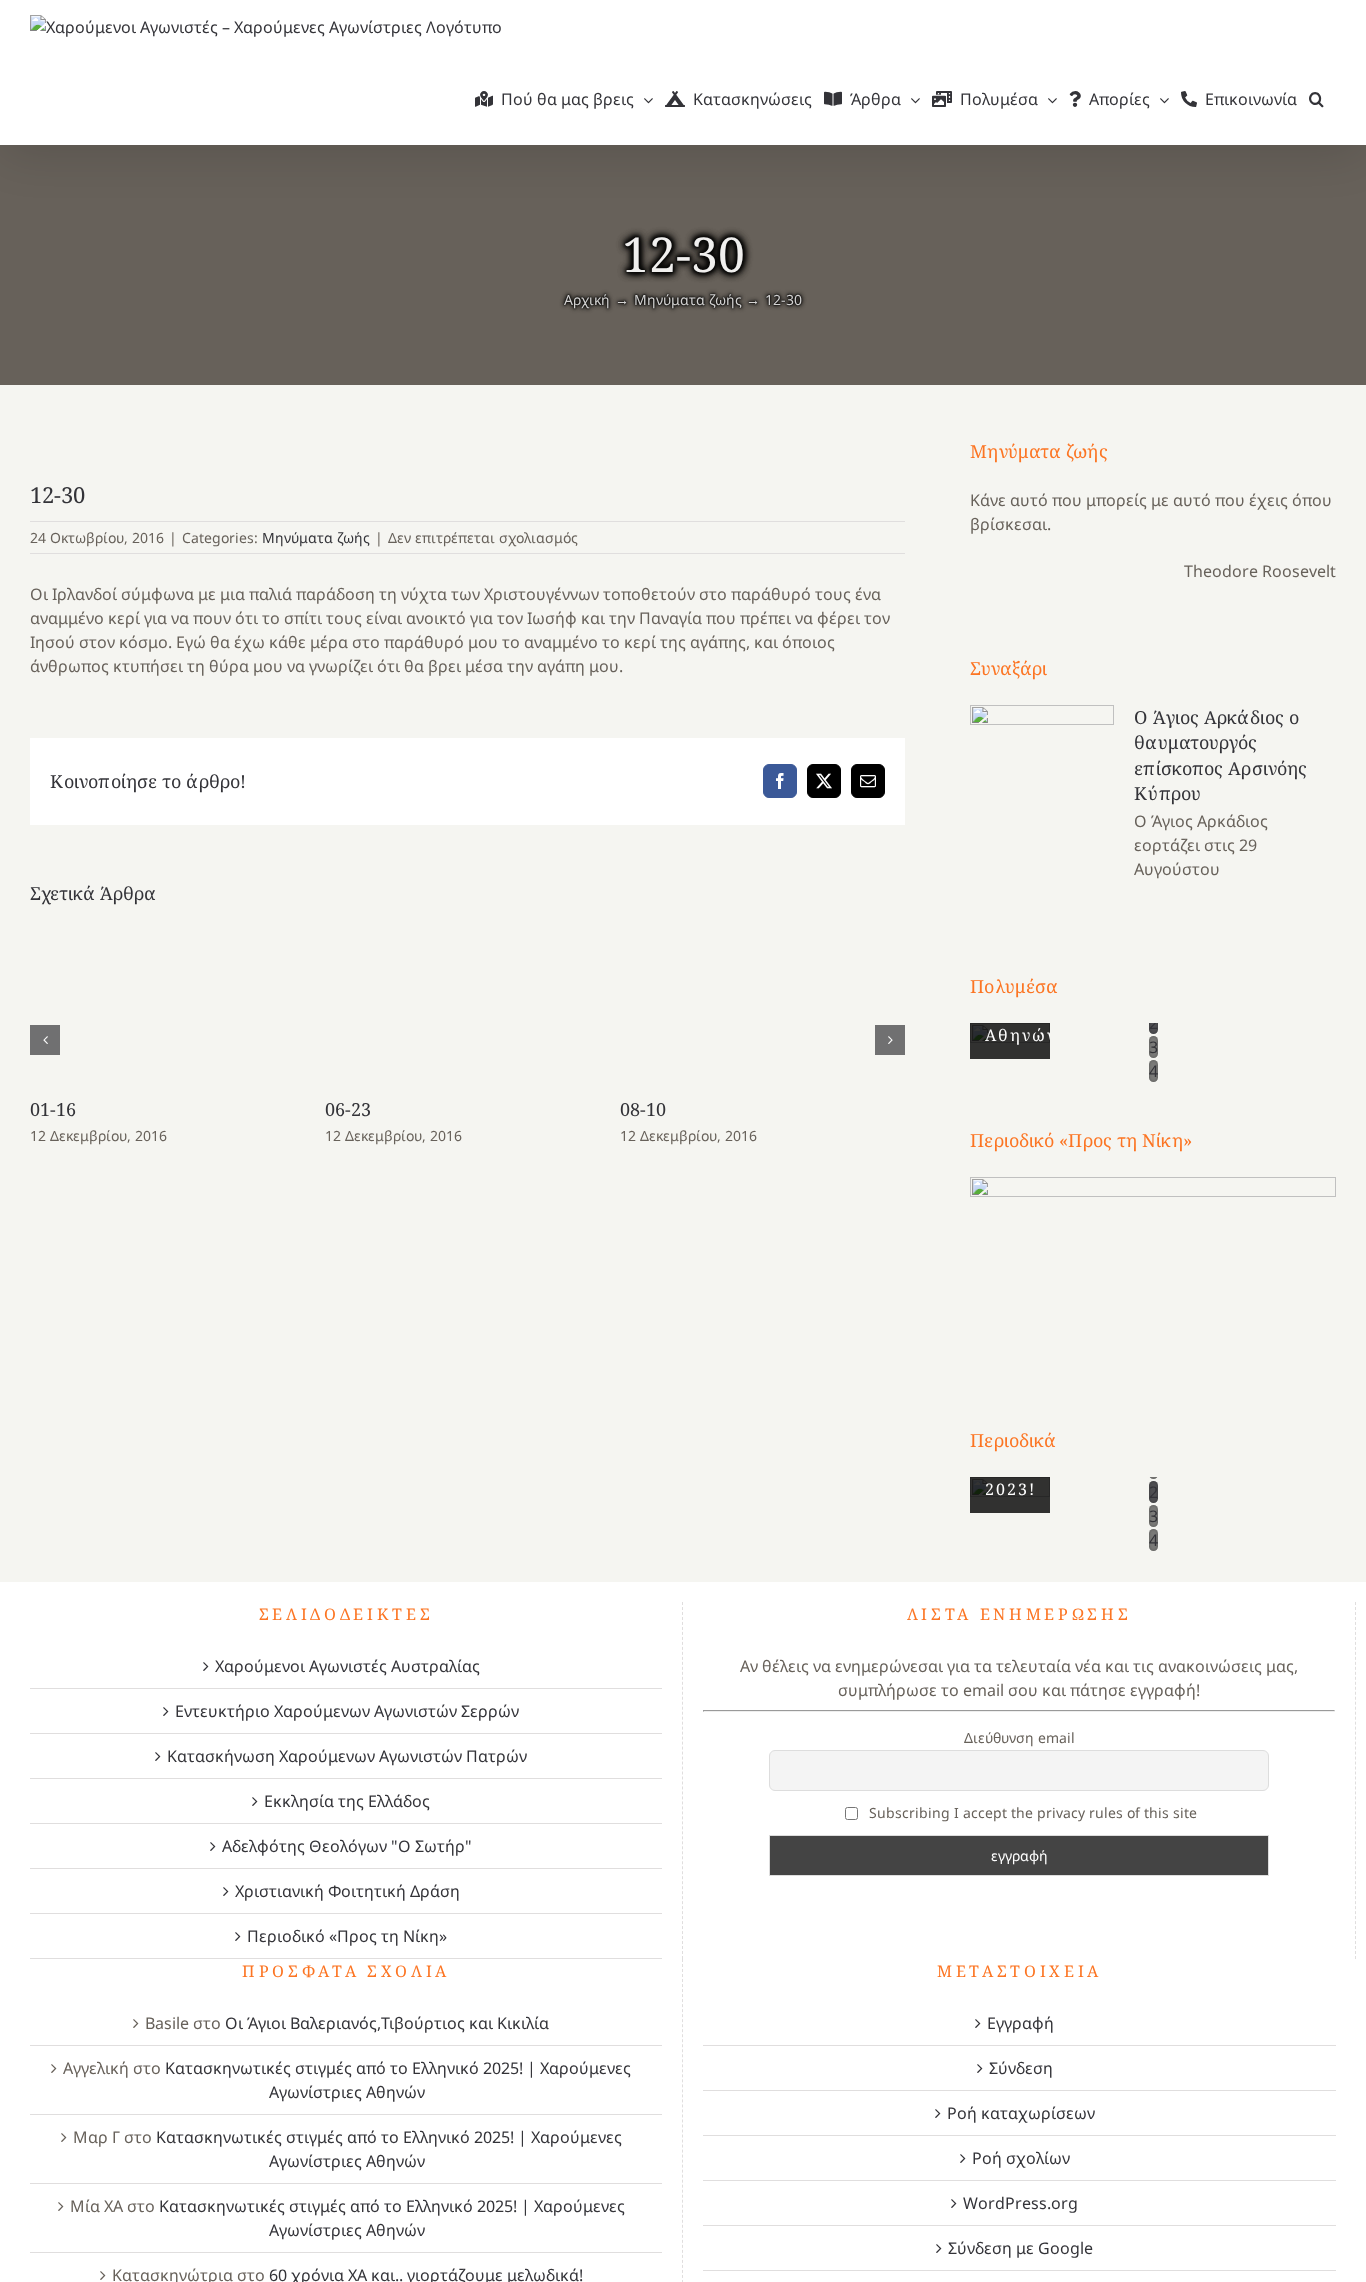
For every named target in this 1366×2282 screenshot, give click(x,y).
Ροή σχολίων (1021, 2158)
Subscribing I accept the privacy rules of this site (1031, 1812)
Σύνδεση (1021, 2068)
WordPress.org (1020, 2203)
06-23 (348, 1109)
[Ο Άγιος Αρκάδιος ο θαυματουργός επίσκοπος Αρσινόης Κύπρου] (1042, 793)
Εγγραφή (1020, 2023)
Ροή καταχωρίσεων (1021, 2113)
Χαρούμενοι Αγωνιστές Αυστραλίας (347, 1666)
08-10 (643, 1109)
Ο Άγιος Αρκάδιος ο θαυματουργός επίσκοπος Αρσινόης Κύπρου (1220, 755)
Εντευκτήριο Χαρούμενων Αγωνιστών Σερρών (347, 1711)
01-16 (53, 1109)
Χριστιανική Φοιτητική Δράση (347, 1891)
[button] (1316, 99)
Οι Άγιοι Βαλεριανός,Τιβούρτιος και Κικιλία (387, 2023)
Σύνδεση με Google (1020, 2248)
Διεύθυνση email (1019, 1737)
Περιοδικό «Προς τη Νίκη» (347, 1936)
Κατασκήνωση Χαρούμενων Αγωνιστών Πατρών (347, 1756)
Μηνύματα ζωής (316, 537)
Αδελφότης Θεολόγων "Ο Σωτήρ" (347, 1846)
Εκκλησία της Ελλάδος (347, 1801)
